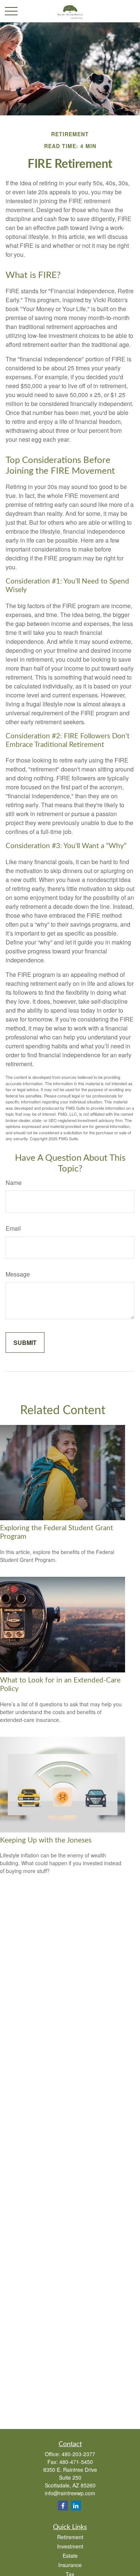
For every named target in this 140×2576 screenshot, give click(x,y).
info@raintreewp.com (70, 2493)
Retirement (70, 2537)
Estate (70, 2556)
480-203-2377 (78, 2454)
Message (18, 1274)
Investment (70, 2546)
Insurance (70, 2565)
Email (13, 1228)
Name (14, 1182)
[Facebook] (63, 2505)
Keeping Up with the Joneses (46, 1840)
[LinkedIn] (76, 2505)
